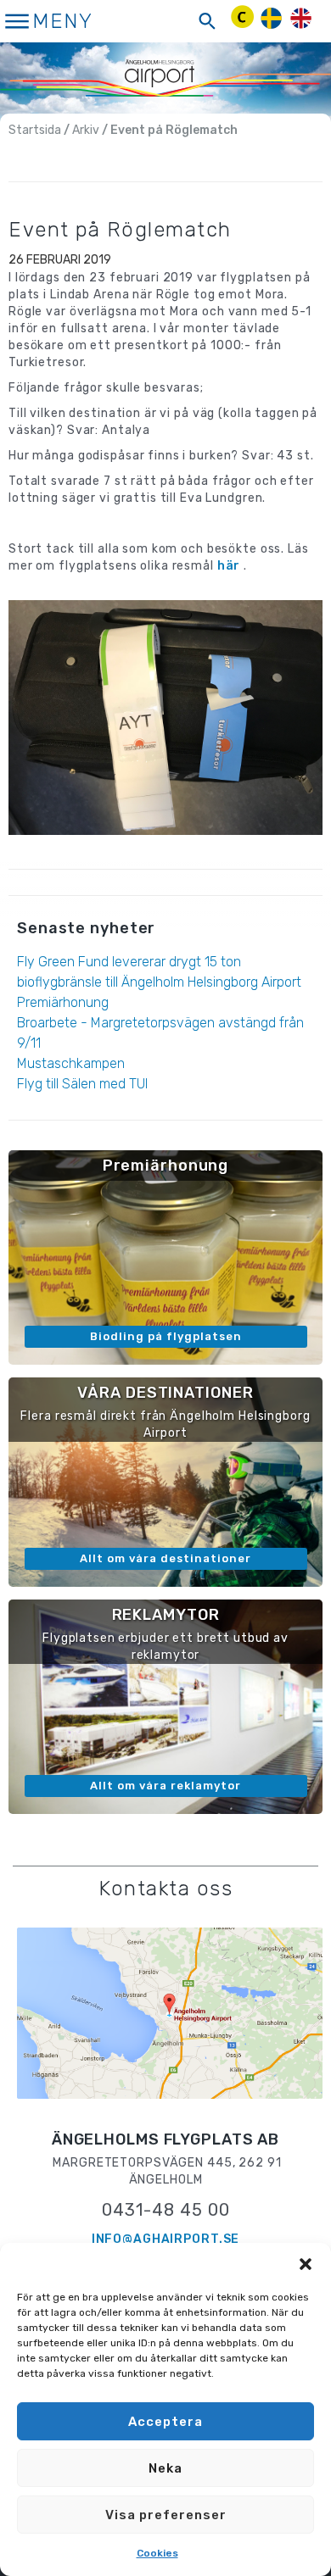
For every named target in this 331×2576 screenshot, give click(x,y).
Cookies (157, 2553)
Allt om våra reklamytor (165, 1786)
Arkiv (86, 130)
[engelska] (301, 18)
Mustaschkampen (71, 1063)
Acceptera (165, 2422)
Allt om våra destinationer (165, 1558)
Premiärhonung (63, 1002)
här (229, 566)
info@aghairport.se (166, 2239)
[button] (306, 2264)
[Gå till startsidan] (165, 77)
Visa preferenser (166, 2515)
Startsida (35, 130)
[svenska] (271, 18)
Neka (165, 2468)
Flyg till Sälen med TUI (82, 1084)
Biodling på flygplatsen (166, 1336)
